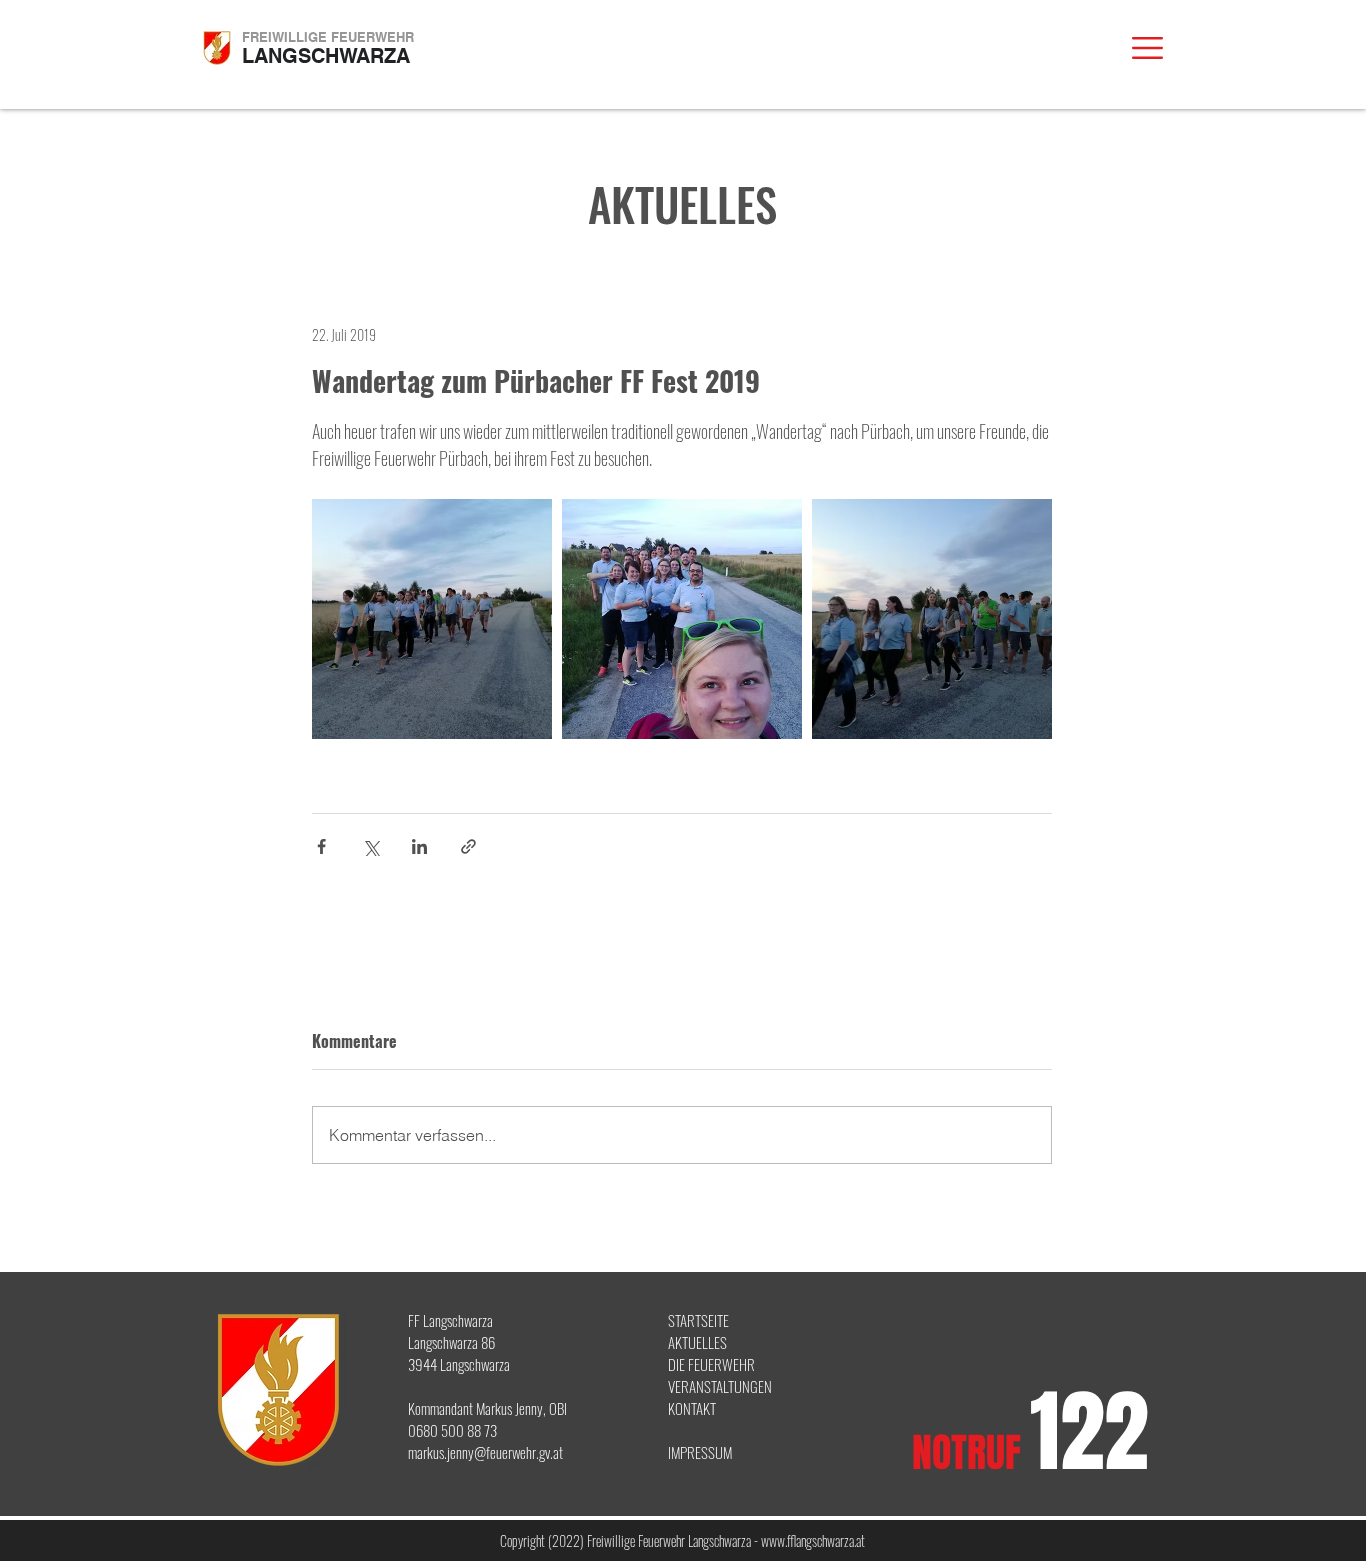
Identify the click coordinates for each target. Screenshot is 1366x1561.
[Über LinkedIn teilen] (419, 846)
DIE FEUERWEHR (711, 1364)
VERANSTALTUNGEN (720, 1386)
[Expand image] (432, 619)
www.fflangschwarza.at (813, 1540)
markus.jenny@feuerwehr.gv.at (485, 1452)
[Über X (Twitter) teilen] (370, 846)
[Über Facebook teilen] (321, 846)
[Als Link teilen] (468, 846)
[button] (1147, 48)
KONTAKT (692, 1408)
